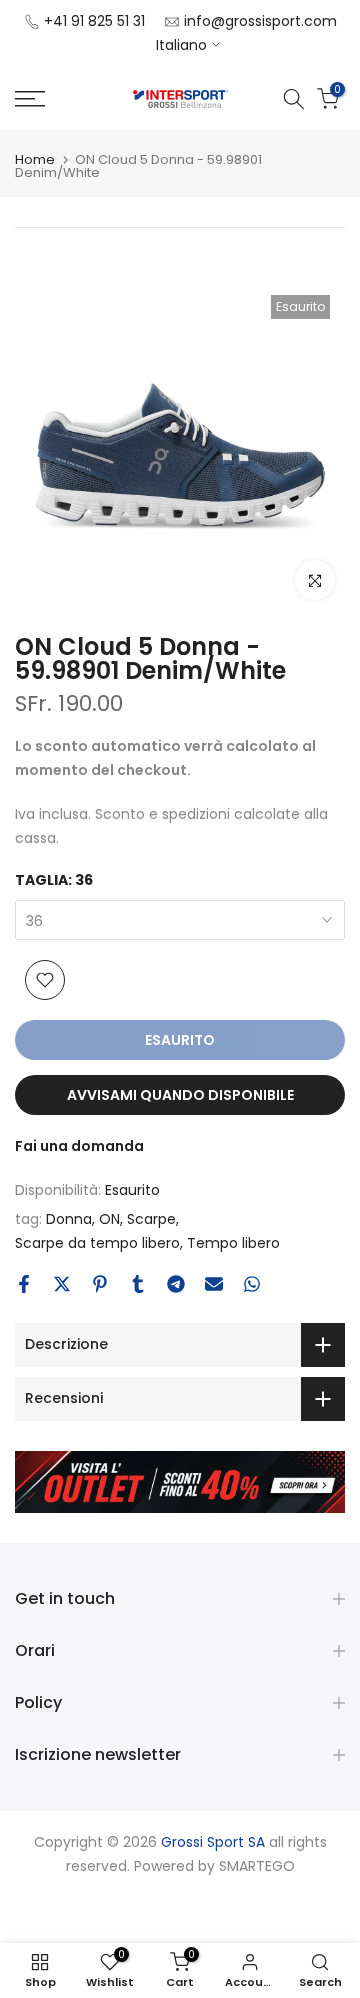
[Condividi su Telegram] (176, 1284)
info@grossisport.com (260, 21)
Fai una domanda (79, 1146)
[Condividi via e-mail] (214, 1284)
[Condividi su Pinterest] (100, 1284)
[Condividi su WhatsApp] (252, 1284)
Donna (69, 1219)
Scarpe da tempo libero (97, 1243)
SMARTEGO (257, 1866)
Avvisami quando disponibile (180, 1095)
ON (109, 1219)
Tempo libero (233, 1243)
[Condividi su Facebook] (24, 1284)
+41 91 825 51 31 (94, 21)
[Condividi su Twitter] (62, 1284)
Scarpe (151, 1219)
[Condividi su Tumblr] (138, 1284)
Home (35, 159)
